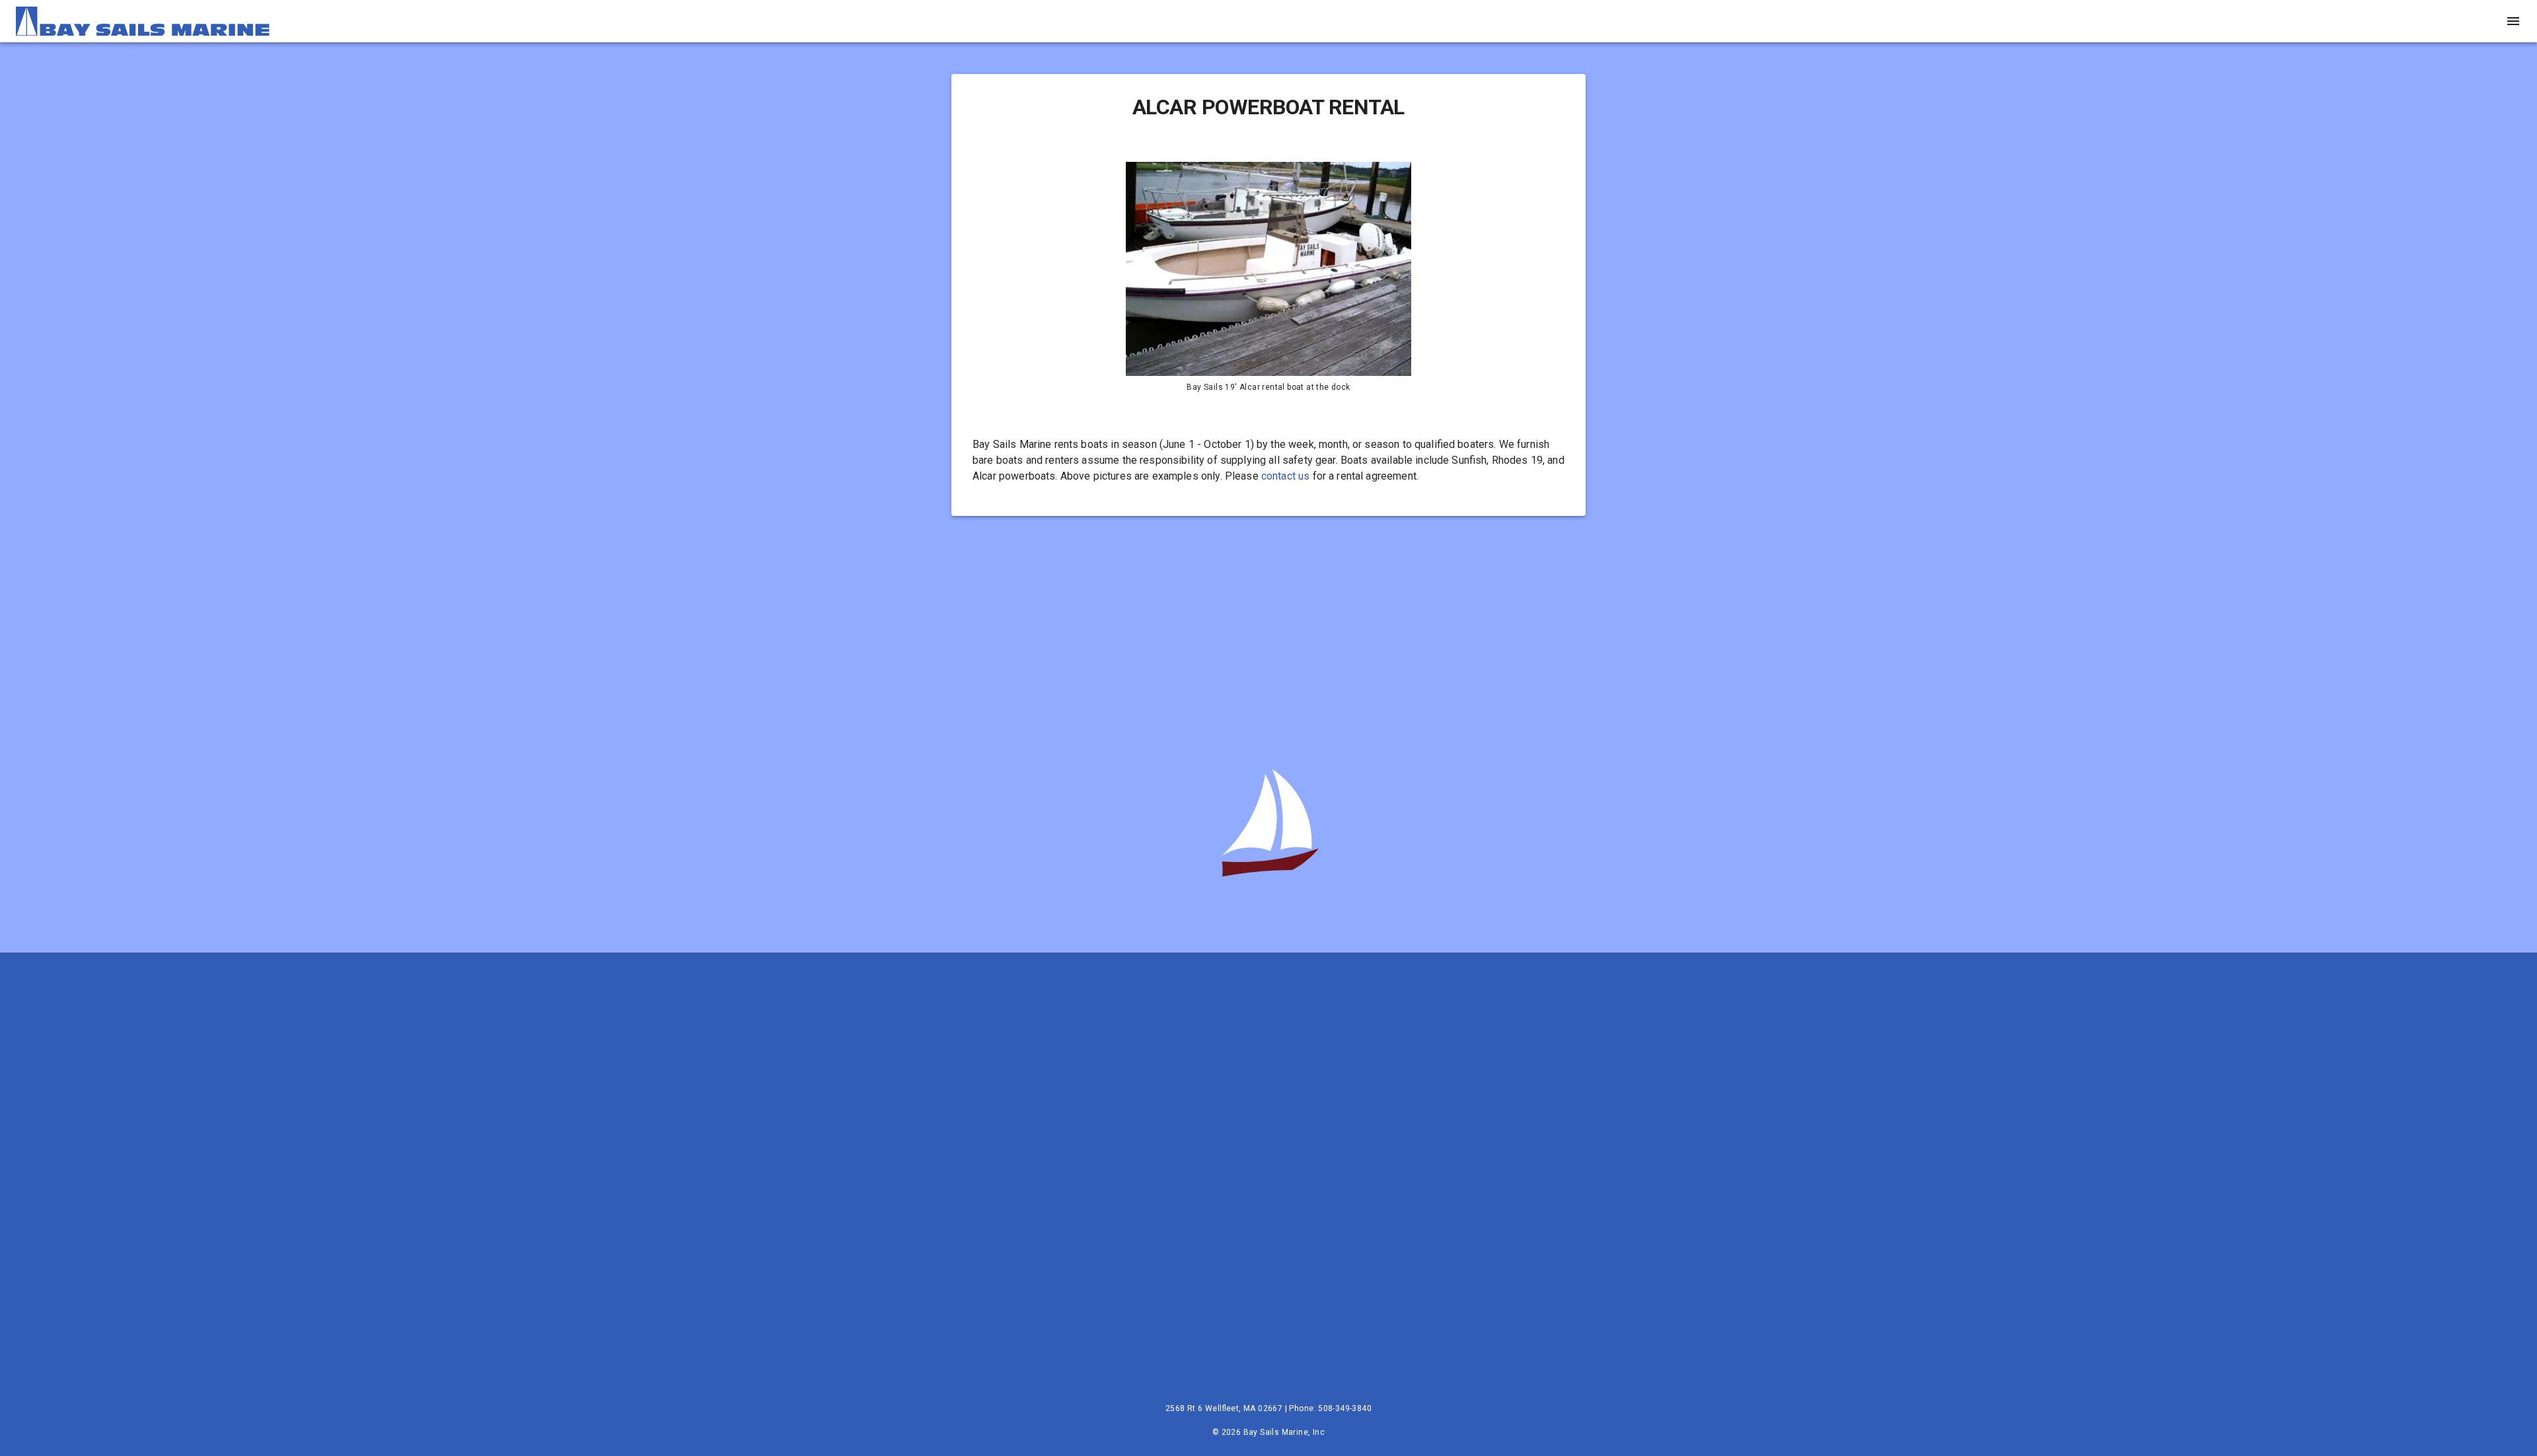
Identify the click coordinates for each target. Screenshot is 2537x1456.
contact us (1286, 476)
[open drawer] (2513, 21)
